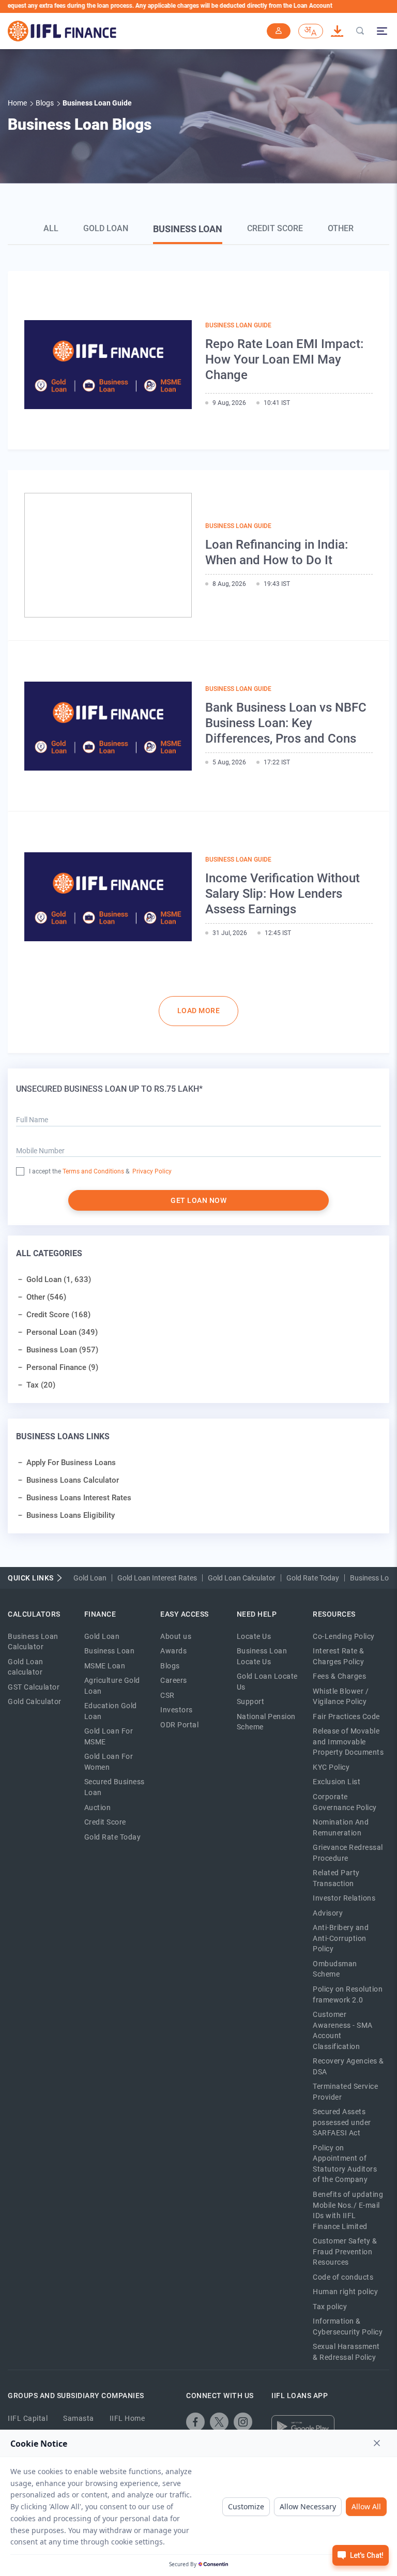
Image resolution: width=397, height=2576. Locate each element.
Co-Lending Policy (344, 1636)
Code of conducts (343, 2277)
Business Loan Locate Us (262, 1656)
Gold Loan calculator (26, 1667)
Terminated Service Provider (345, 2092)
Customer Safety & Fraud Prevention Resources (345, 2251)
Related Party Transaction (336, 1878)
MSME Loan (105, 1666)
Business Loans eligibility (71, 1515)
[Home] (62, 31)
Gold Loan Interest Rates (157, 1578)
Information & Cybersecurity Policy (348, 2326)
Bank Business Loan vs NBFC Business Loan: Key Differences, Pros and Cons (286, 723)
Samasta (79, 2418)
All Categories (49, 1253)
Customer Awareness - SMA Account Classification (343, 2030)
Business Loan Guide (238, 325)
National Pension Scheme (266, 1722)
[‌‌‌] (279, 31)
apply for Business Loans (71, 1463)
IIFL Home (127, 2418)
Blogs (170, 1666)
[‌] (195, 2422)
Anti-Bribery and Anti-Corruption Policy (341, 1938)
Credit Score (275, 228)
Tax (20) (41, 1385)
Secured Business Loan (114, 1787)
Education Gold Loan (111, 1711)
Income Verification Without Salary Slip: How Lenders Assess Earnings (283, 894)
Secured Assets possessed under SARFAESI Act (342, 2122)
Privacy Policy (151, 1171)
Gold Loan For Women (109, 1762)
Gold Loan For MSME (109, 1736)
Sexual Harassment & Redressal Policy (346, 2352)
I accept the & (79, 1171)
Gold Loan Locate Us (267, 1682)
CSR (167, 1695)
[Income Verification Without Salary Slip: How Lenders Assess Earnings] (108, 897)
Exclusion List (337, 1782)
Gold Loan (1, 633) (59, 1279)
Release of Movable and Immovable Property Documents (348, 1742)
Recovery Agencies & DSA (348, 2066)
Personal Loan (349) (62, 1332)
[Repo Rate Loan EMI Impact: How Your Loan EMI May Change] (108, 364)
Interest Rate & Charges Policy (339, 1656)
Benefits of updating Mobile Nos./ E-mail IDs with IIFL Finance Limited (348, 2210)
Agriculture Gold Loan (112, 1686)
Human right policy (345, 2292)
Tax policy (330, 2307)
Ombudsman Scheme (335, 1969)
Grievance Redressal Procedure (348, 1853)
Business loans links (63, 1436)
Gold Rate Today (313, 1578)
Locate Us (254, 1636)
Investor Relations (344, 1898)
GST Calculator (34, 1687)
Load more (199, 1011)
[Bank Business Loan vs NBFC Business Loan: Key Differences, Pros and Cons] (108, 726)
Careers (174, 1680)
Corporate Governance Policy (345, 1802)
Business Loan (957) (62, 1350)
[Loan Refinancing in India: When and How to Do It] (108, 555)
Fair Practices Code (346, 1716)
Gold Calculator (35, 1701)
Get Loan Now (198, 1200)
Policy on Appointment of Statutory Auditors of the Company (345, 2164)
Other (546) (46, 1297)
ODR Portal (179, 1725)
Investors (177, 1710)
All (51, 228)
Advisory (328, 1913)
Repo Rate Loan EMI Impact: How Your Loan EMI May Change (284, 359)
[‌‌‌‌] (360, 31)
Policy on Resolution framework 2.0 (348, 1994)
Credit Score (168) (58, 1315)
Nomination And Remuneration (341, 1827)
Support (251, 1701)
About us (176, 1636)
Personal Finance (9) (62, 1367)
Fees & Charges (339, 1676)
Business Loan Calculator (33, 1642)
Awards (173, 1651)
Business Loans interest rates (79, 1498)
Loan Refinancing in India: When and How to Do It (277, 552)
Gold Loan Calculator (242, 1578)
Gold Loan (106, 228)
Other (341, 228)
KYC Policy (331, 1767)
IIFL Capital (28, 2418)
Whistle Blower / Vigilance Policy (341, 1697)
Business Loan (188, 229)
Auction (98, 1807)
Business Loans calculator (73, 1480)
